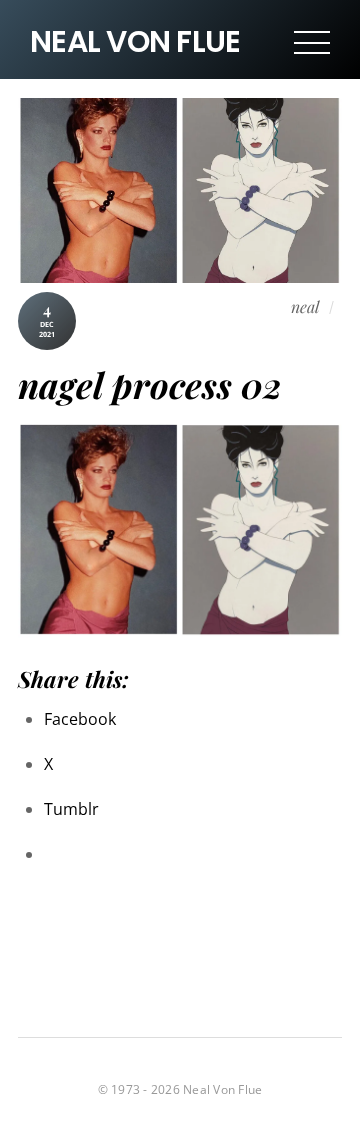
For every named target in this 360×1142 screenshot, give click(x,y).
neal (305, 306)
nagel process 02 (150, 384)
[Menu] (312, 42)
